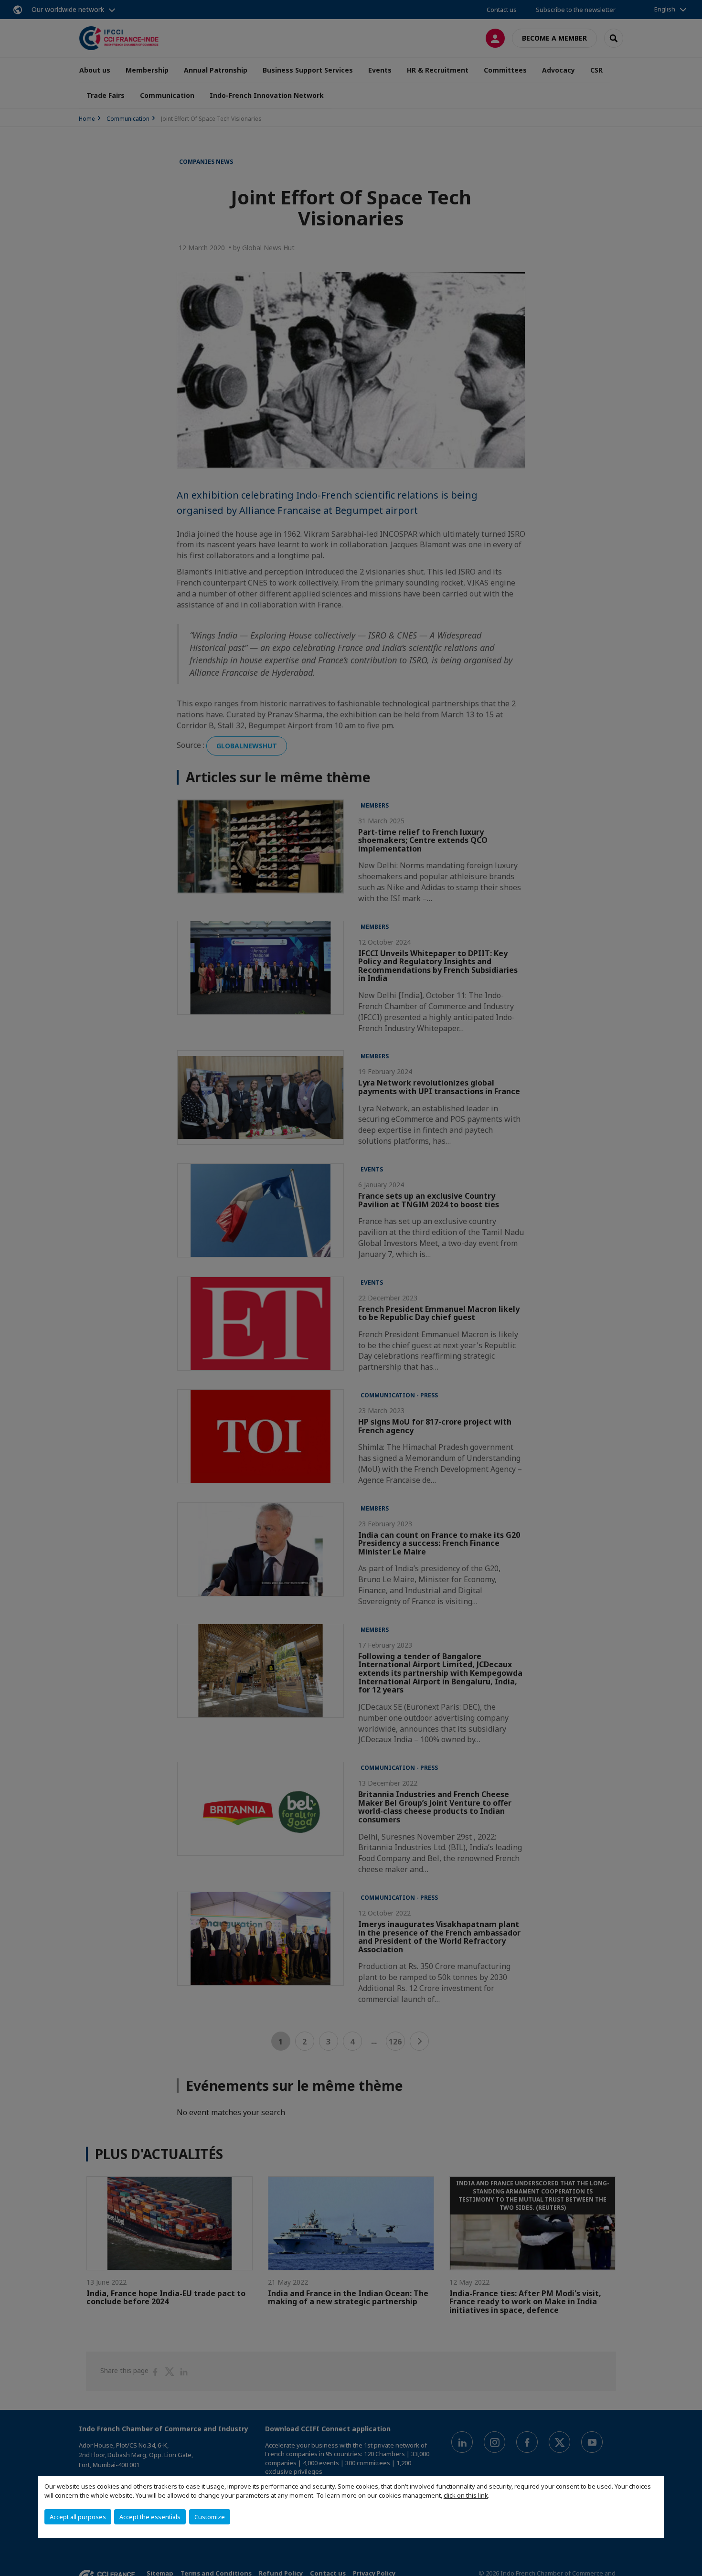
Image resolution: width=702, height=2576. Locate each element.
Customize (210, 2517)
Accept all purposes (78, 2517)
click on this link (466, 2495)
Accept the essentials (150, 2517)
